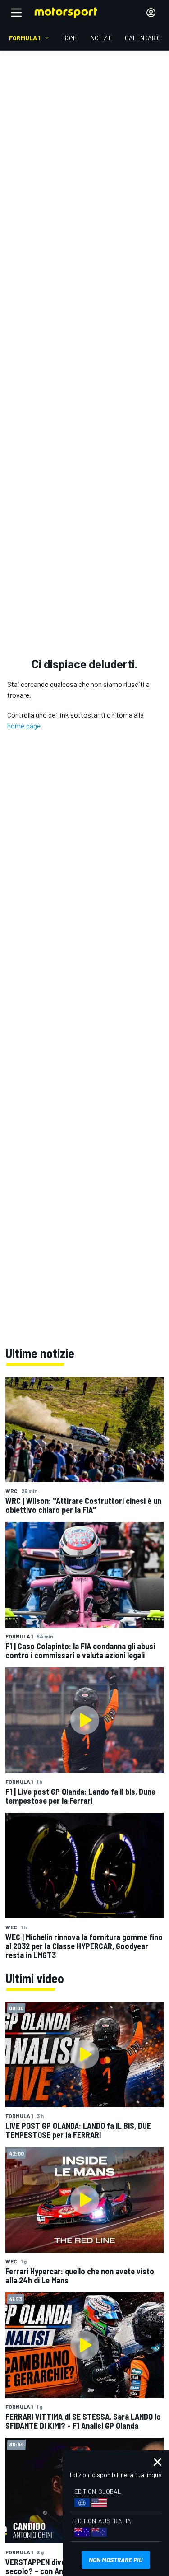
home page (24, 726)
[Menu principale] (16, 13)
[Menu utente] (151, 13)
